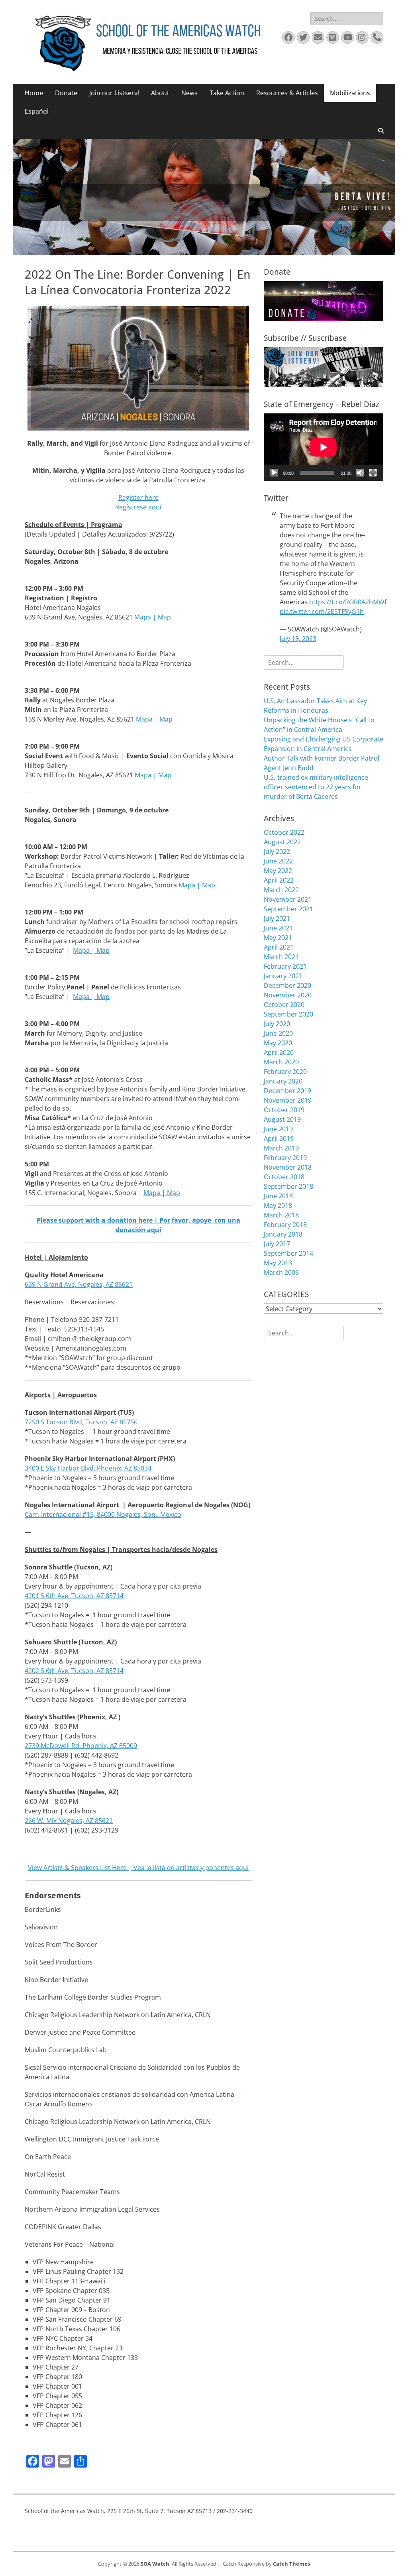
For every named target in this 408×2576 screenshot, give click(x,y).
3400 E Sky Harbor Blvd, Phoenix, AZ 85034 (88, 1468)
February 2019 (285, 1158)
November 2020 (288, 995)
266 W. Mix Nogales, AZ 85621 (69, 1821)
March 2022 (281, 890)
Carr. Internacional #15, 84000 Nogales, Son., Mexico (103, 1514)
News (189, 93)
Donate (66, 93)
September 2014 (288, 1253)
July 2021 (277, 918)
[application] (324, 447)
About (160, 93)
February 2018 (285, 1225)
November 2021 (288, 899)
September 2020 (288, 1014)
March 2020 (281, 1062)
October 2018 (284, 1177)
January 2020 (283, 1081)
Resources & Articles (287, 93)
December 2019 (287, 1091)
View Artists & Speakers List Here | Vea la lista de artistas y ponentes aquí (138, 1868)
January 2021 (283, 976)
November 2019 (288, 1100)
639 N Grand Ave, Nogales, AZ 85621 (79, 1284)
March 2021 (281, 957)
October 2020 (284, 1005)
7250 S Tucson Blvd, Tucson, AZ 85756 (81, 1422)
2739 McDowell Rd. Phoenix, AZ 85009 (81, 1746)
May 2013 (278, 1263)
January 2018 (283, 1234)
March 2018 (281, 1215)
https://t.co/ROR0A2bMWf (348, 602)
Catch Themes (291, 2564)
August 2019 (282, 1119)
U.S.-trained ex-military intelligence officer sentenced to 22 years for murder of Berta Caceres (316, 787)
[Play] (274, 473)
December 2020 (287, 985)
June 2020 (278, 1033)
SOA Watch (155, 2564)
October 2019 (284, 1110)
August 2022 (282, 842)
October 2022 (284, 832)
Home (34, 93)
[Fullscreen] (373, 473)
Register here (138, 498)
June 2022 (278, 861)
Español (37, 111)
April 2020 (279, 1052)
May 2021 (278, 938)
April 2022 (279, 880)
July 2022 (277, 851)
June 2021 (278, 928)
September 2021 (288, 909)
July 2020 (277, 1024)
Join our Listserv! (114, 93)
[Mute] (360, 473)
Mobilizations (350, 93)
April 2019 (279, 1139)
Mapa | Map (153, 775)
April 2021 (279, 947)
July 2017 (277, 1244)
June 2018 (278, 1196)
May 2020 (278, 1043)
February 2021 (285, 966)
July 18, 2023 (298, 639)
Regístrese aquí (138, 507)
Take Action (227, 93)
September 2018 (288, 1186)
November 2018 (288, 1167)
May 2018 (278, 1205)
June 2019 (278, 1129)
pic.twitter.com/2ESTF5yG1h (322, 612)
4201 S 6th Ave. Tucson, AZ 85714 (74, 1596)
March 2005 (281, 1272)
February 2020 (285, 1072)
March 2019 (281, 1148)
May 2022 (278, 871)
